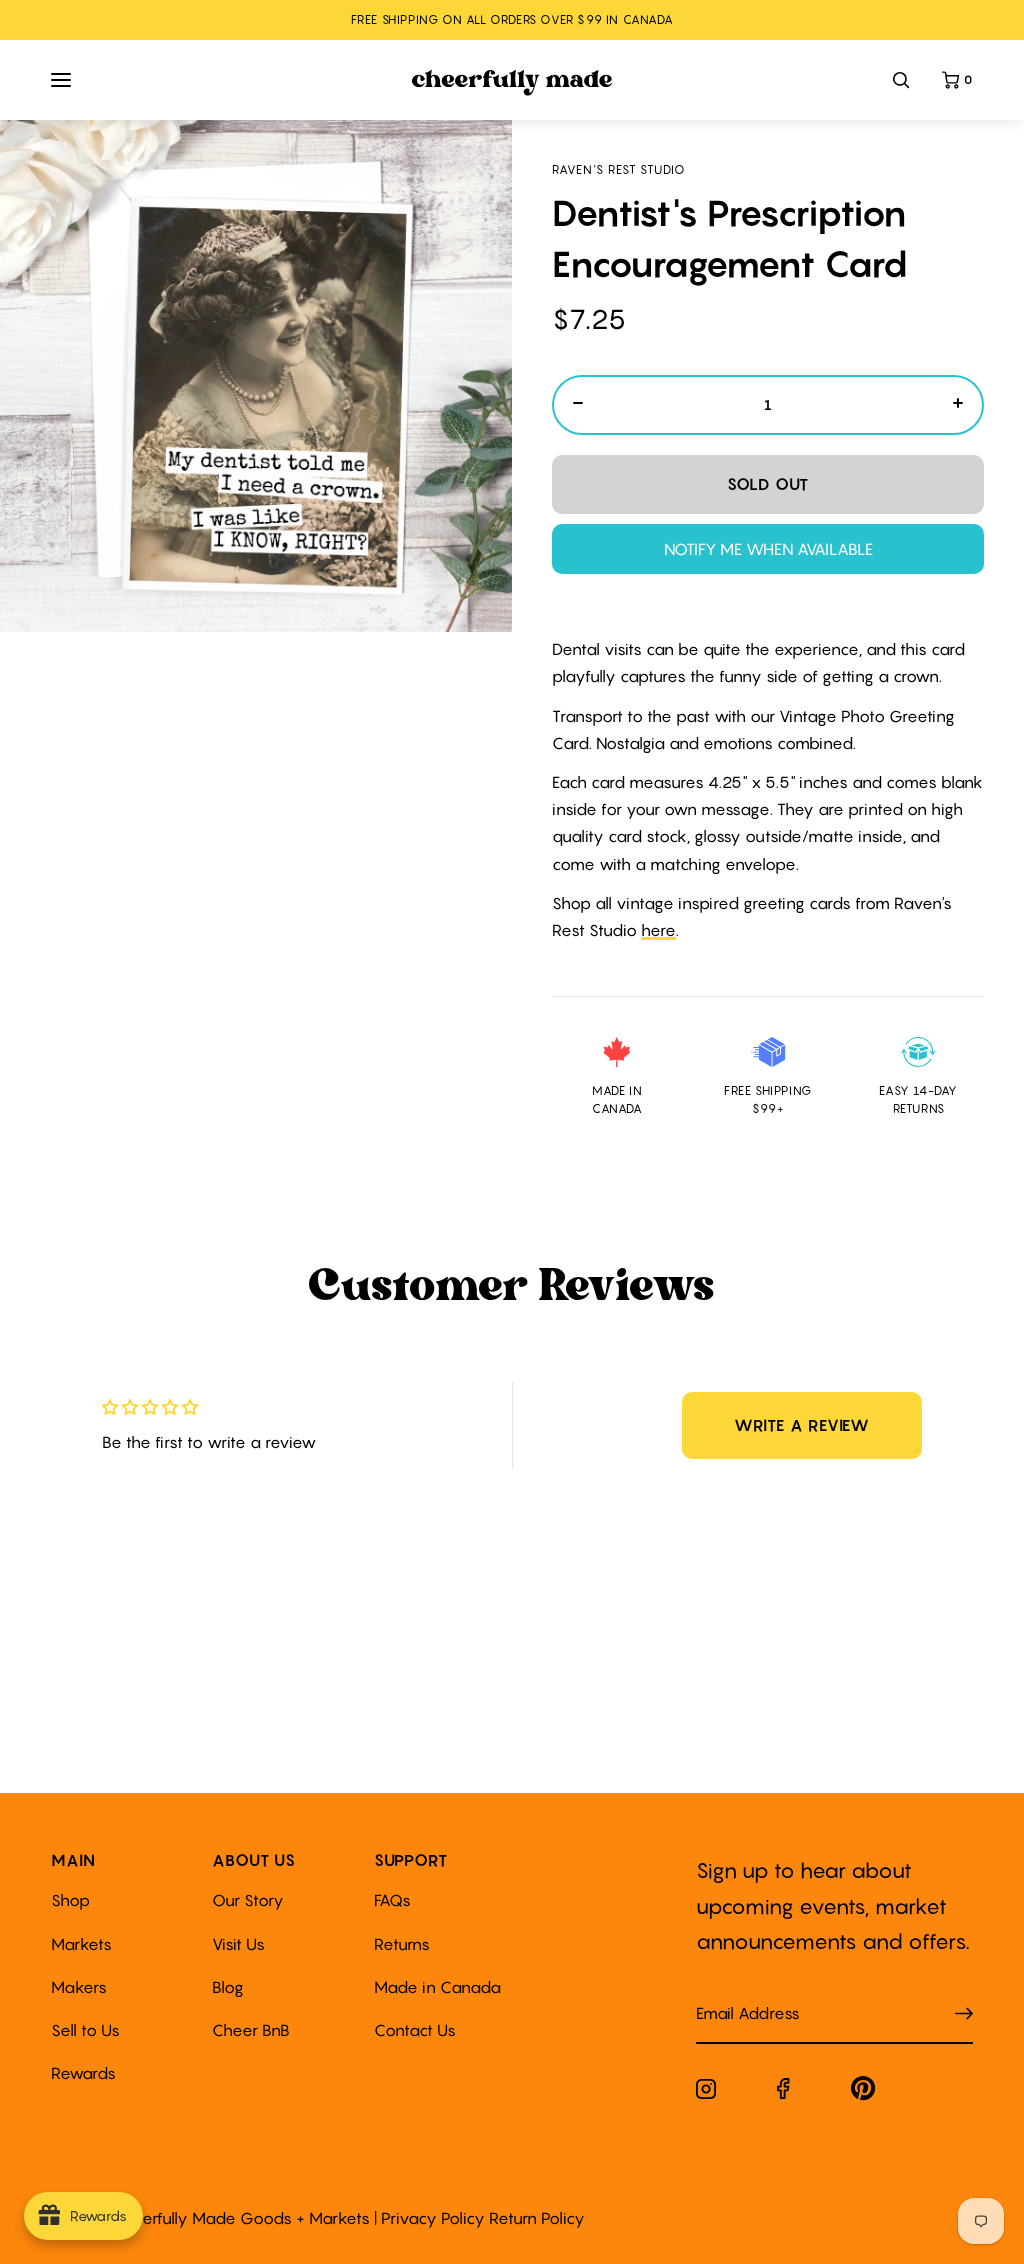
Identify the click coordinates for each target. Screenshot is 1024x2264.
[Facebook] (783, 2092)
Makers (79, 1987)
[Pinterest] (863, 2092)
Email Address (736, 1993)
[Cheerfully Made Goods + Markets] (512, 83)
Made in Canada (437, 1987)
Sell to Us (85, 2030)
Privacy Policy (433, 2218)
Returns (402, 1944)
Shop (70, 1900)
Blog (228, 1987)
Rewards (83, 2073)
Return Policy (537, 2218)
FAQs (392, 1900)
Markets (81, 1944)
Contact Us (415, 2030)
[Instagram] (706, 2093)
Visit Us (238, 1944)
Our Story (248, 1900)
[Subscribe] (964, 2014)
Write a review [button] (802, 1425)
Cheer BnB (251, 2030)
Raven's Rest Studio (619, 169)
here (658, 930)
